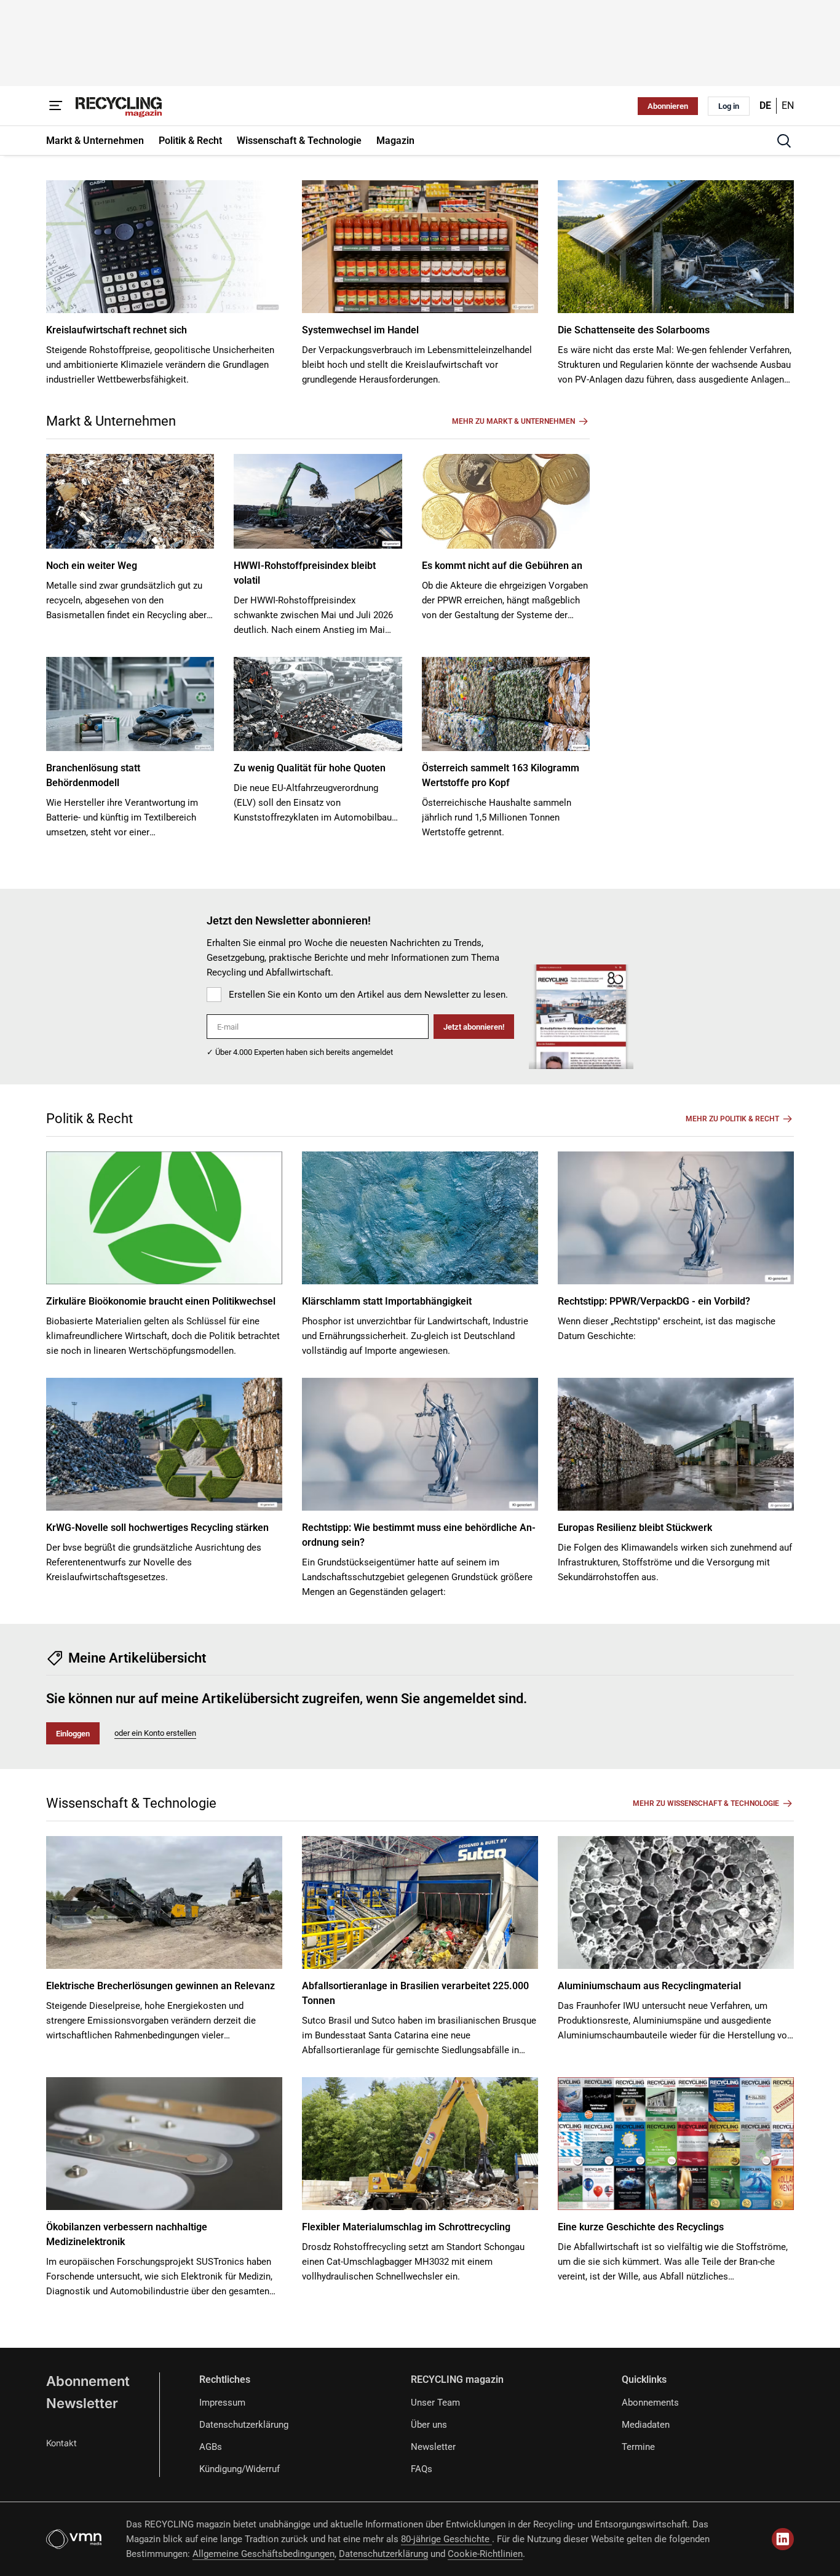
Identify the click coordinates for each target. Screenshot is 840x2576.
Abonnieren (668, 106)
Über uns (429, 2425)
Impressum (222, 2403)
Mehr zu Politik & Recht (732, 1119)
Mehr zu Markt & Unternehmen (513, 421)
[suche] (784, 141)
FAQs (422, 2469)
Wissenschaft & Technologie (131, 1803)
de (765, 105)
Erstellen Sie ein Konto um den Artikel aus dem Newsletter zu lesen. (368, 995)
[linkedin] (783, 2539)
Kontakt (61, 2443)
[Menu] (56, 106)
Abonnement (88, 2381)
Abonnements (650, 2403)
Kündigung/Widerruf (240, 2469)
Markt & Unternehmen (111, 421)
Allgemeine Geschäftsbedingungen (263, 2554)
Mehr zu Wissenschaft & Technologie (706, 1803)
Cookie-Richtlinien (485, 2554)
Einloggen (73, 1734)
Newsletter (82, 2403)
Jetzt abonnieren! (474, 1027)
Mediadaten (646, 2425)
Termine (638, 2447)
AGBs (211, 2447)
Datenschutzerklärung (244, 2425)
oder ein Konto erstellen (155, 1733)
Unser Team (435, 2403)
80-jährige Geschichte (446, 2539)
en (788, 105)
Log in (729, 106)
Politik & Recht (89, 1119)
